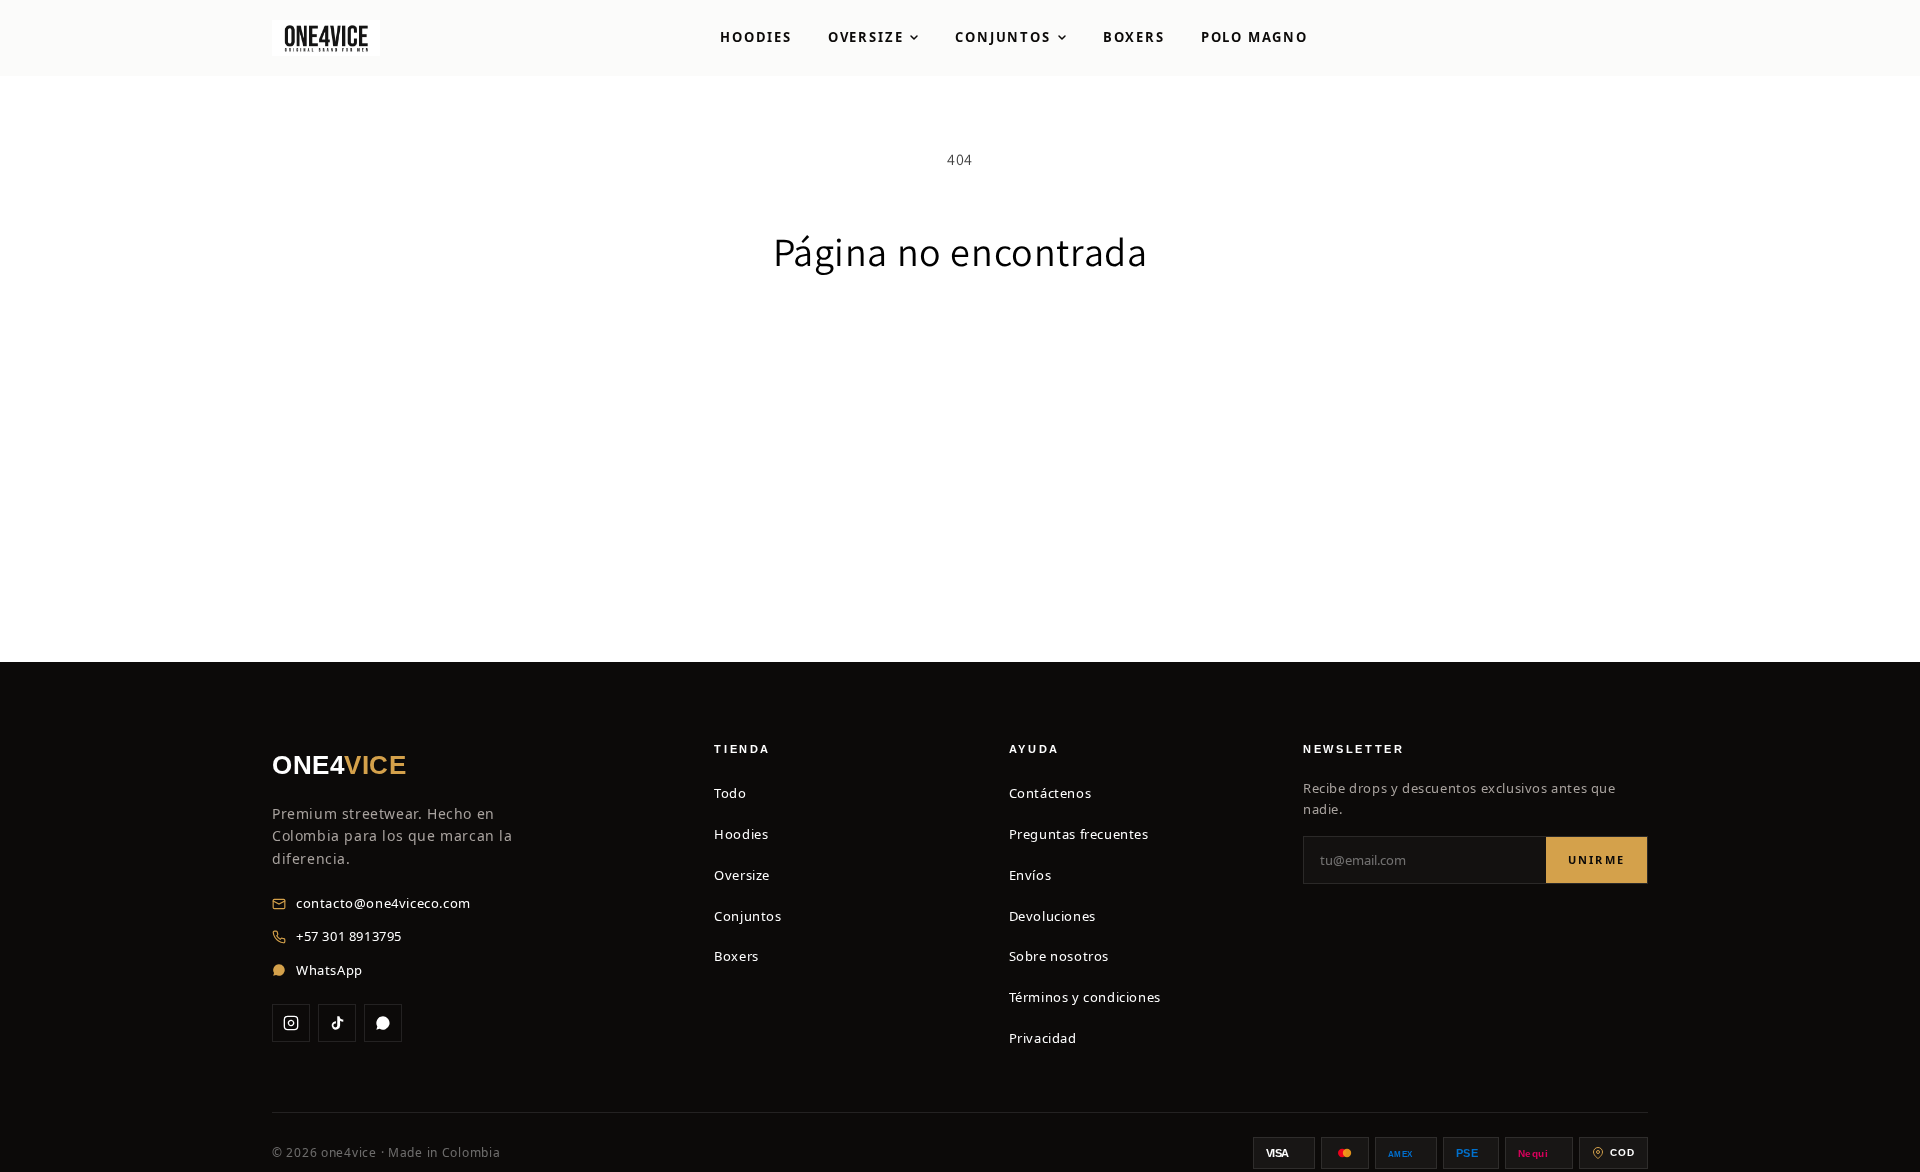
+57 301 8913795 (349, 936)
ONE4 (339, 765)
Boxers (1134, 37)
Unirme (1596, 859)
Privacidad (1043, 1038)
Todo (730, 793)
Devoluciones (1052, 916)
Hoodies (756, 37)
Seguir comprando (960, 349)
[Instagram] (291, 1023)
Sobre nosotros (1059, 956)
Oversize (866, 37)
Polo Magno (1254, 37)
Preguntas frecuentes (1079, 834)
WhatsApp (329, 970)
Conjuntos (1002, 37)
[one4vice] (326, 38)
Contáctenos (1050, 793)
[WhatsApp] (383, 1023)
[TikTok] (337, 1023)
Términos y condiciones (1085, 997)
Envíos (1030, 875)
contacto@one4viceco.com (383, 903)
